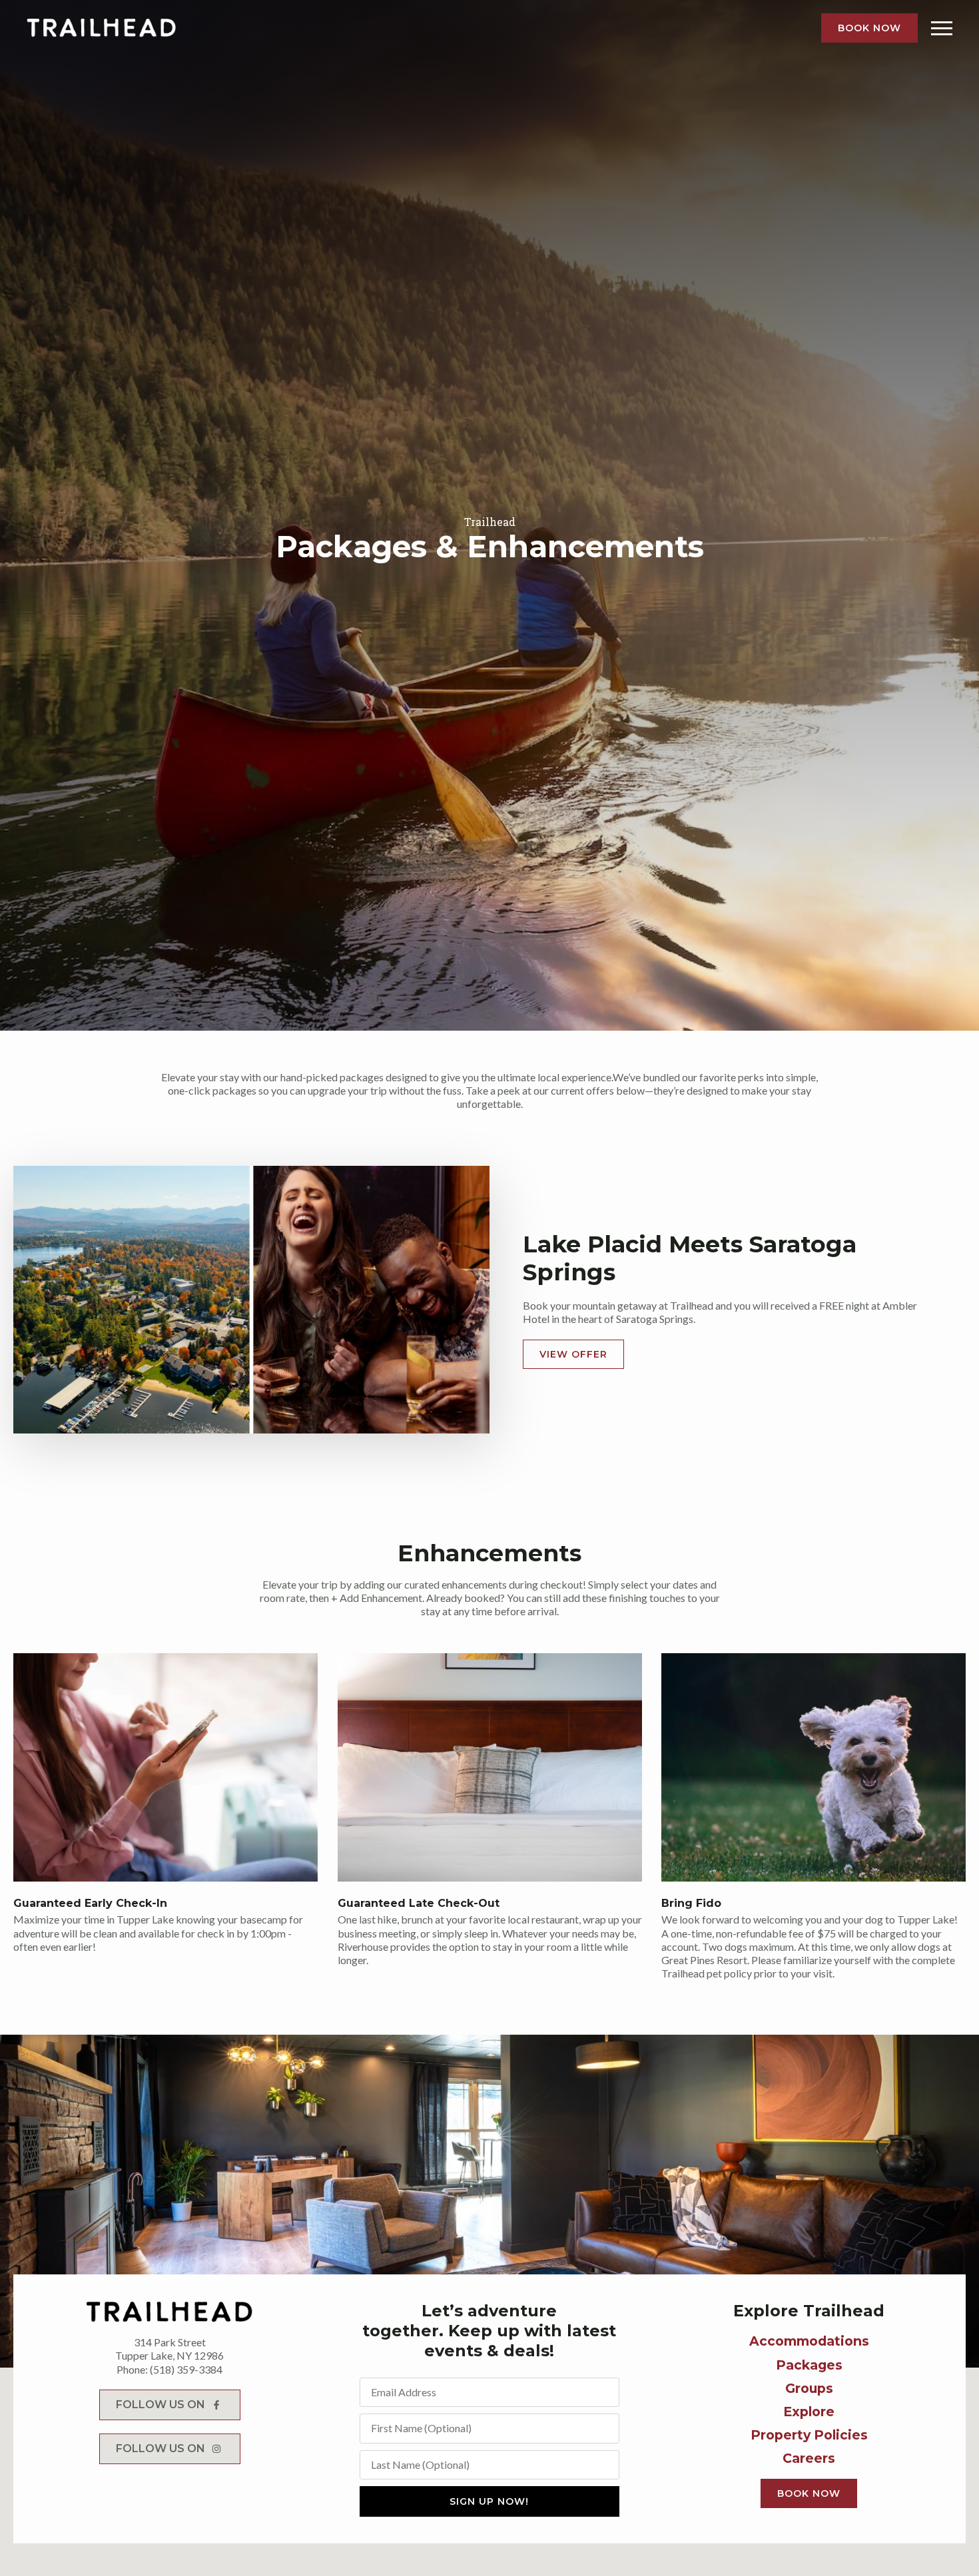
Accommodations (809, 2341)
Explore (809, 2412)
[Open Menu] (942, 28)
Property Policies (809, 2435)
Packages (809, 2365)
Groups (809, 2388)
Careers (809, 2458)
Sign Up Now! (489, 2501)
